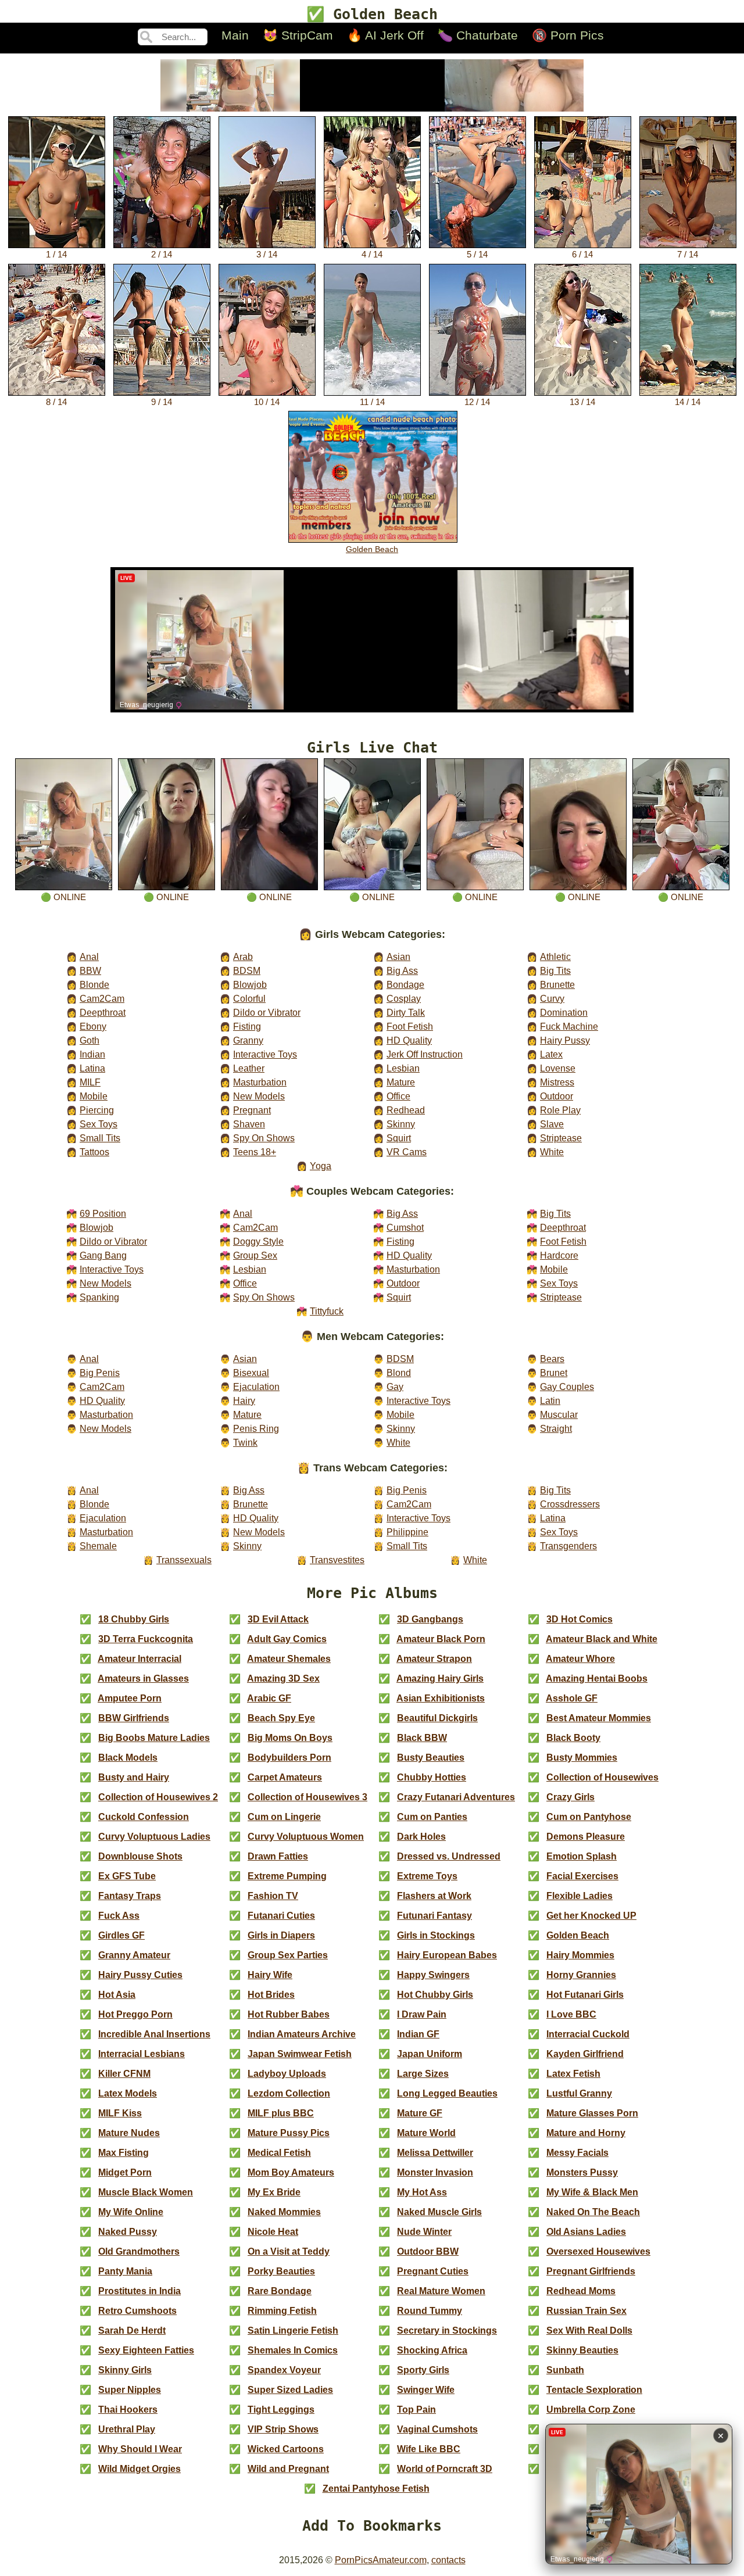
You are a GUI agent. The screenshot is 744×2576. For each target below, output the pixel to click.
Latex (551, 1054)
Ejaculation (256, 1386)
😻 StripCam (298, 35)
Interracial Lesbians (142, 2054)
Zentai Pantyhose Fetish (376, 2489)
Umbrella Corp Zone (591, 2410)
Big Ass (402, 970)
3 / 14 (267, 255)
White (552, 1152)
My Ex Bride (274, 2192)
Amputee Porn (130, 1698)
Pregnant (252, 1110)
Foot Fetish (410, 1026)
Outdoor (557, 1096)
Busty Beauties (431, 1758)
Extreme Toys (427, 1876)
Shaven (249, 1124)
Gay (395, 1386)
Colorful (249, 998)
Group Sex (255, 1255)
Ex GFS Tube (127, 1876)
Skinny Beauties (582, 2350)
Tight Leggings (281, 2410)
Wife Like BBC (429, 2449)
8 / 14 (56, 402)
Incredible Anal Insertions (154, 2034)
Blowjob (250, 984)
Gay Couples (567, 1386)
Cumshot (405, 1227)
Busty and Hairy (134, 1777)
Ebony (93, 1026)
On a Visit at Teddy (289, 2251)
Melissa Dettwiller (435, 2153)
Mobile (94, 1096)
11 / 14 (372, 402)
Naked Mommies (284, 2212)
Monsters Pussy (582, 2172)
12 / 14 (477, 402)
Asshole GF (572, 1698)
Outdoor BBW (428, 2251)
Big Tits (555, 970)
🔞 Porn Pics (568, 35)
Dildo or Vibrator (267, 1012)
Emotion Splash (582, 1856)
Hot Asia (117, 1995)
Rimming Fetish (282, 2311)
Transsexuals (184, 1560)
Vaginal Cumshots (437, 2429)
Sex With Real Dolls (589, 2330)
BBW (90, 970)
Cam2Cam (102, 998)
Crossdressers (570, 1504)
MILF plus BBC (281, 2113)
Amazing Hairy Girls (440, 1678)
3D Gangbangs (430, 1619)
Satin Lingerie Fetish (293, 2330)
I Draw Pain (422, 2014)
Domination (564, 1012)
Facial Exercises (582, 1876)
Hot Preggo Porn (135, 2014)
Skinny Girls (125, 2370)
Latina (92, 1068)
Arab (243, 956)
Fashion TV (273, 1896)
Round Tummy (430, 2311)
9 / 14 (162, 402)
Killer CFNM (124, 2074)
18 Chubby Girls (134, 1619)
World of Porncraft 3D (445, 2469)
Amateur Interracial (139, 1659)
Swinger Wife (426, 2390)
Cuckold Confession (144, 1817)
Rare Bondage (280, 2291)
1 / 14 (56, 255)
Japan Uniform (430, 2054)
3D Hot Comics (580, 1619)
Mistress (557, 1082)
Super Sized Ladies (290, 2390)
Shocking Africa (432, 2350)
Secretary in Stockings (447, 2330)
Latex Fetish (573, 2074)
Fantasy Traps (130, 1896)
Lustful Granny (579, 2093)
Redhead (406, 1110)
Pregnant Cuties (433, 2271)
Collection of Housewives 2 (158, 1797)
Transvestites (337, 1560)
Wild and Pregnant (288, 2469)
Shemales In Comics (293, 2350)
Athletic (555, 956)
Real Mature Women (441, 2291)
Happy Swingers (433, 1975)
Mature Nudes (129, 2133)
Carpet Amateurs (285, 1777)
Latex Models (128, 2093)
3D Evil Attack (278, 1619)
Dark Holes (421, 1837)
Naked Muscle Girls (439, 2212)
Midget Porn (125, 2172)
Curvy (552, 998)
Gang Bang (103, 1255)
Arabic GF (269, 1698)
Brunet (554, 1373)
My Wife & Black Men (592, 2192)
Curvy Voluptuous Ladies (154, 1837)
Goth (90, 1040)
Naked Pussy (128, 2232)
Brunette (557, 984)
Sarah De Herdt (132, 2330)
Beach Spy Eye (281, 1718)
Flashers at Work (434, 1896)
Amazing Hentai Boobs (597, 1678)
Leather (249, 1068)
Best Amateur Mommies (599, 1718)
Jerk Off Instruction (425, 1054)
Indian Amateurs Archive (302, 2034)
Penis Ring (256, 1428)
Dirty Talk (406, 1012)
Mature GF (420, 2113)
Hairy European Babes (447, 1955)
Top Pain (416, 2410)
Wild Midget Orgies (139, 2469)
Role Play (560, 1110)
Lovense (558, 1068)
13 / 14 (582, 402)
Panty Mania (125, 2271)
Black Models (128, 1758)
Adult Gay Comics (287, 1639)
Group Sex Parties (288, 1955)
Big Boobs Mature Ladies (154, 1738)
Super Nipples (130, 2390)
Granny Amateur (134, 1955)
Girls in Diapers (281, 1935)
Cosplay (404, 998)
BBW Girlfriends (134, 1718)
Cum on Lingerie (284, 1817)
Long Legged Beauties (447, 2093)
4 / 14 (372, 255)
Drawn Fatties (278, 1856)
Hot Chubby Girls (435, 1995)
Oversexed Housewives (598, 2251)
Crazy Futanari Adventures (456, 1797)
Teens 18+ (255, 1152)
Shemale (98, 1546)
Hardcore (559, 1255)
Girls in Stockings (436, 1935)
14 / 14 (688, 402)
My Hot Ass (422, 2192)
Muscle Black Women (146, 2192)
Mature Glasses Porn (592, 2113)
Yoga (321, 1166)
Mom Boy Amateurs (291, 2172)
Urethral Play (127, 2429)
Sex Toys (99, 1124)
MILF (90, 1082)
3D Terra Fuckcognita (146, 1639)
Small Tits (100, 1138)
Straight (556, 1428)
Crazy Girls (570, 1797)
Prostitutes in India (139, 2291)
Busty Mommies (582, 1758)
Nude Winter (424, 2232)
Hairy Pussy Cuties (140, 1975)
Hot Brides (271, 1995)
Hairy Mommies (580, 1955)
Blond (399, 1373)
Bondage (405, 984)
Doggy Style (258, 1241)
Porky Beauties (281, 2271)
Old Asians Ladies (586, 2232)
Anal (89, 956)
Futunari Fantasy (434, 1916)
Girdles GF (121, 1935)
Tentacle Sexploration (594, 2390)
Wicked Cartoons (286, 2449)
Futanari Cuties (281, 1916)
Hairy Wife (270, 1975)
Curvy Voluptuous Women (306, 1837)
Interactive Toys (265, 1054)
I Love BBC (571, 2014)
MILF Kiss (120, 2113)
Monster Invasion (435, 2172)
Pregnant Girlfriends (591, 2271)
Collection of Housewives (602, 1777)
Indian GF (418, 2034)
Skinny (401, 1124)
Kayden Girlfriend (585, 2054)
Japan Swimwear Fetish (300, 2054)
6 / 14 (582, 255)
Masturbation (260, 1082)
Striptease (561, 1138)
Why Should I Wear (140, 2449)
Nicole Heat (273, 2232)
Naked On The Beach (593, 2212)
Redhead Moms (581, 2291)
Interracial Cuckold (588, 2034)
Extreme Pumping (287, 1876)
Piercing (97, 1110)
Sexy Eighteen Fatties (146, 2350)
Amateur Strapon (434, 1659)
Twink (245, 1442)
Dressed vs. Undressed (449, 1856)
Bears (552, 1359)
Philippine (407, 1532)
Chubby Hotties (432, 1777)
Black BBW (422, 1738)
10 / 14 (267, 402)
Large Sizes (423, 2074)
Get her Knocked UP (591, 1916)
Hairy (244, 1400)
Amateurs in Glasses (143, 1678)
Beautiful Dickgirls (437, 1718)
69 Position (103, 1213)
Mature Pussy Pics (289, 2133)
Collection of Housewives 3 (307, 1797)
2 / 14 (162, 255)
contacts (448, 2560)
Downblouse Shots (140, 1856)
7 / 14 (688, 255)
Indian (92, 1054)
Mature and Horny (586, 2133)
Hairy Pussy (565, 1040)
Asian (398, 956)
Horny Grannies (581, 1975)
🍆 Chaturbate (478, 35)
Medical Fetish (279, 2153)
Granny (248, 1040)
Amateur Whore (580, 1659)
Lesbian (403, 1068)
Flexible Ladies (580, 1896)
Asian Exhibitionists (441, 1698)
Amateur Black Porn (441, 1639)
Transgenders (568, 1546)
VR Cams (407, 1152)
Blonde (94, 984)
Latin (550, 1400)
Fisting (247, 1026)
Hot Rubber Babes (289, 2014)
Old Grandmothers (139, 2251)
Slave (552, 1124)
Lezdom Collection (289, 2093)
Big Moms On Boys (290, 1738)
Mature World (426, 2133)
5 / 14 (477, 255)
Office (398, 1096)
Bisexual (251, 1373)
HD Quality (409, 1040)
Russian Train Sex (586, 2311)
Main (235, 35)
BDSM (247, 970)
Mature (401, 1082)
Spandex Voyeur (284, 2370)
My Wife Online (131, 2212)
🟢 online (63, 897)
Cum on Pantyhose (589, 1817)
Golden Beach (372, 549)
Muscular (559, 1414)
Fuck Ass (119, 1916)
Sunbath (565, 2370)
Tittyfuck (327, 1311)
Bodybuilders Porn (289, 1758)
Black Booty (573, 1738)
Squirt (399, 1138)
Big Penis (100, 1373)
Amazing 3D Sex (283, 1678)
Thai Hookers (128, 2410)
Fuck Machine (569, 1026)
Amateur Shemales (289, 1659)
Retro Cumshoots (137, 2311)
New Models (259, 1096)
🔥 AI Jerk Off (385, 35)
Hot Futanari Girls (585, 1995)
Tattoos (94, 1152)
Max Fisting (124, 2153)
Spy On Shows (264, 1138)
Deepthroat (103, 1012)
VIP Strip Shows (283, 2429)
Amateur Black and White (602, 1639)
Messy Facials (577, 2153)
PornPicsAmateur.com (381, 2560)
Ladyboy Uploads (287, 2074)
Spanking (99, 1297)
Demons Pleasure (586, 1837)
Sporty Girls (423, 2370)
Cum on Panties (432, 1817)
